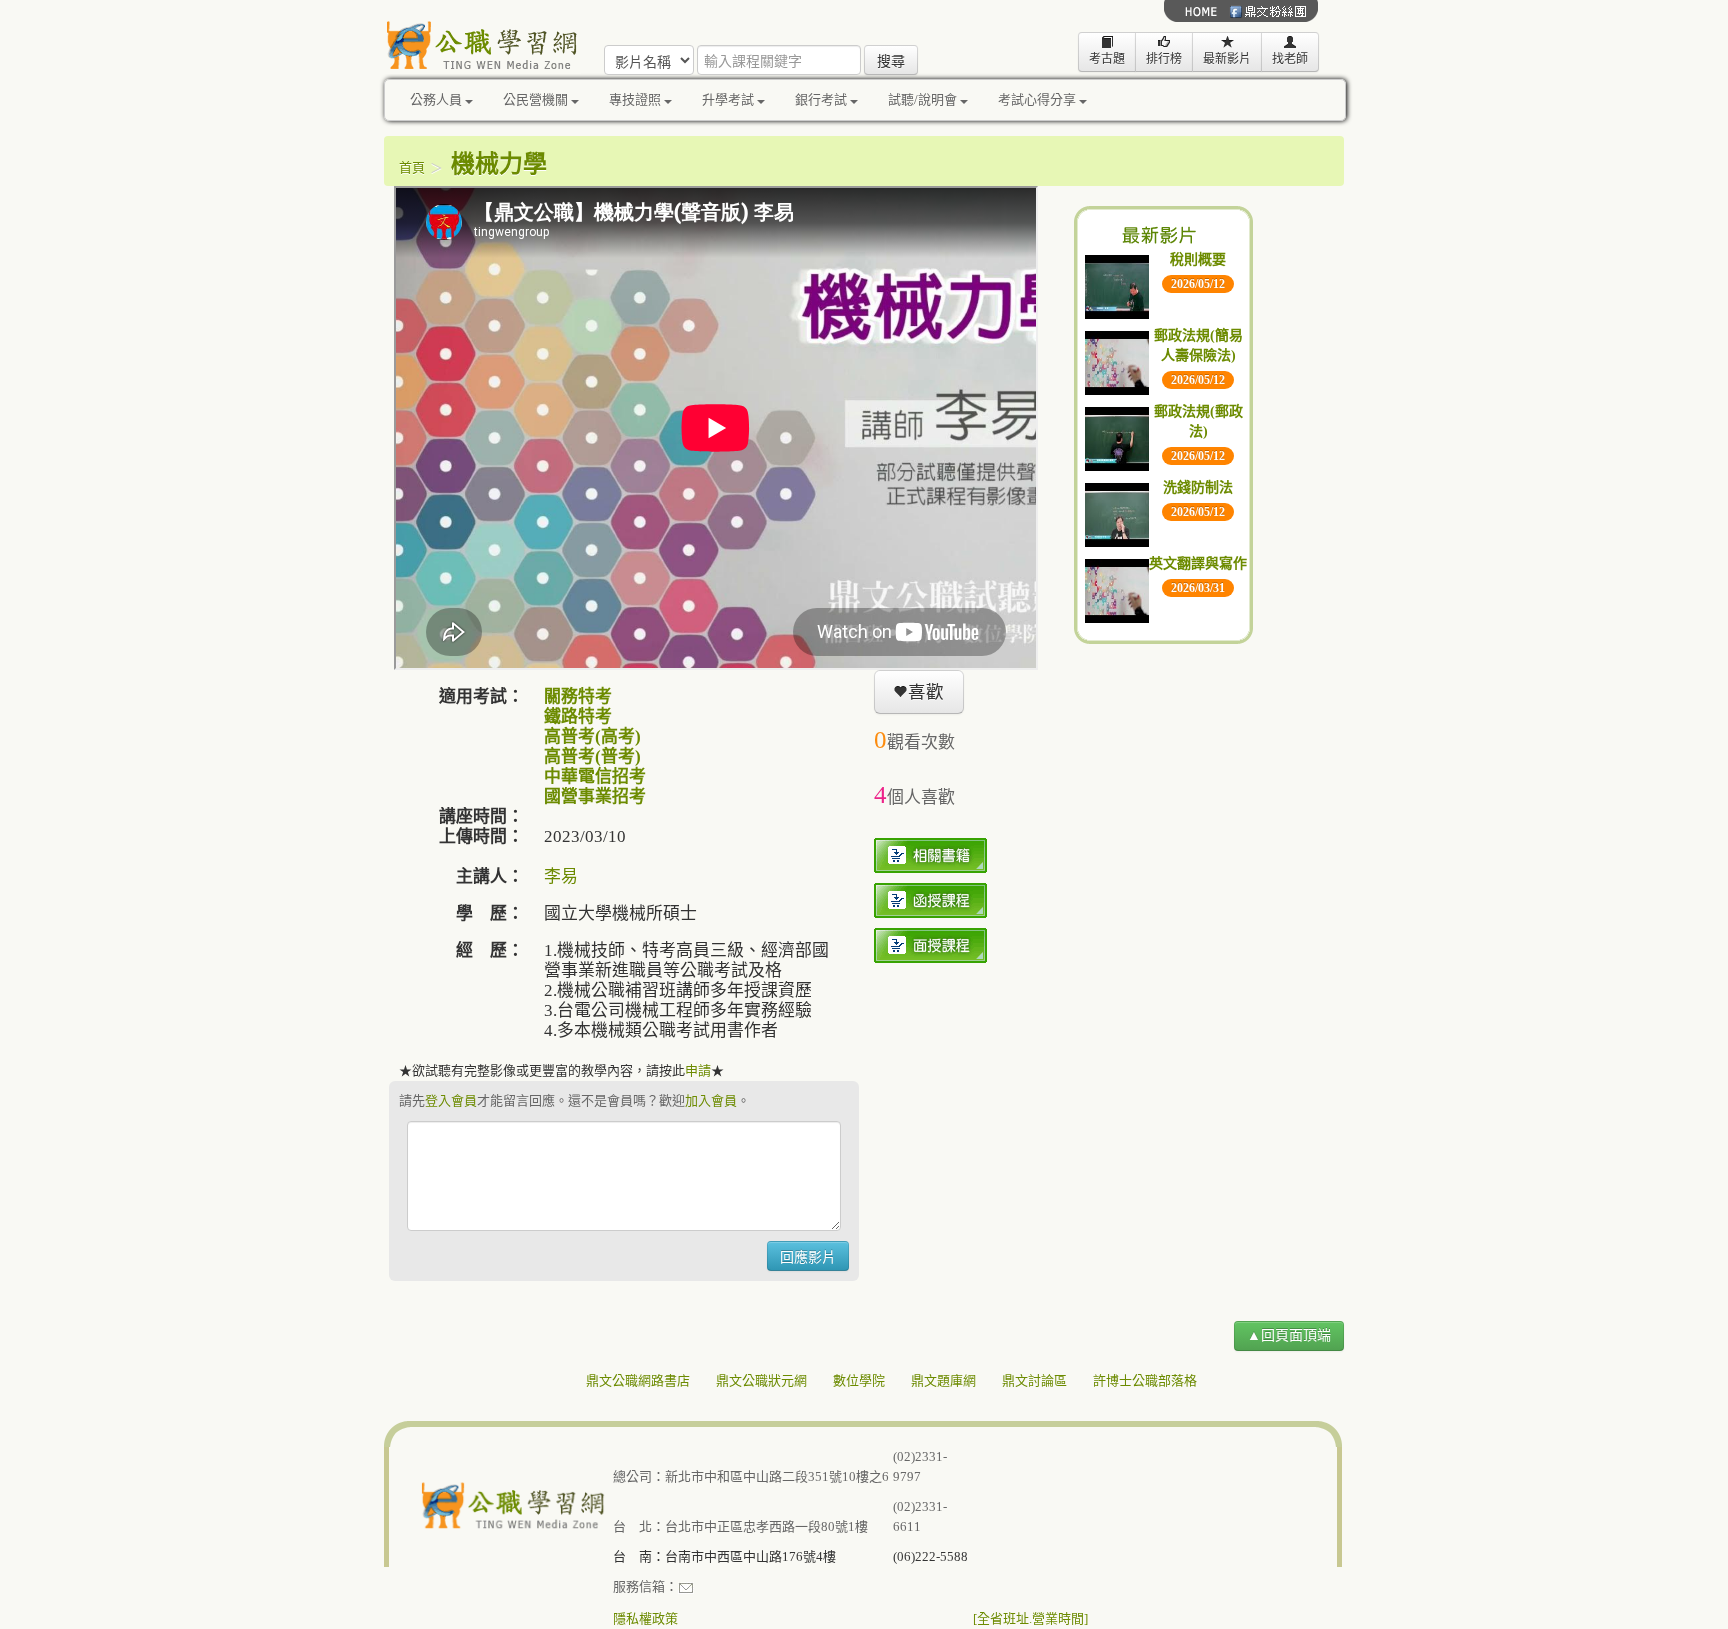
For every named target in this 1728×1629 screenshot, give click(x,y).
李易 (561, 876)
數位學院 (859, 1380)
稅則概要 (1198, 259)
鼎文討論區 (1034, 1380)
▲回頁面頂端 (1289, 1335)
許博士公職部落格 (1145, 1380)
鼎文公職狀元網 (761, 1380)
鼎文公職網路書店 (638, 1380)
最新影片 (1227, 59)
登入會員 (451, 1100)
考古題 (1107, 59)
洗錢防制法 (1198, 487)
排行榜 (1164, 59)
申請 (698, 1070)
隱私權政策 (645, 1618)
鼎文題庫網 (943, 1380)
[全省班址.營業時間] (1030, 1618)
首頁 (412, 167)
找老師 (1290, 59)
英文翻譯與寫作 (1198, 563)
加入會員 (711, 1100)
